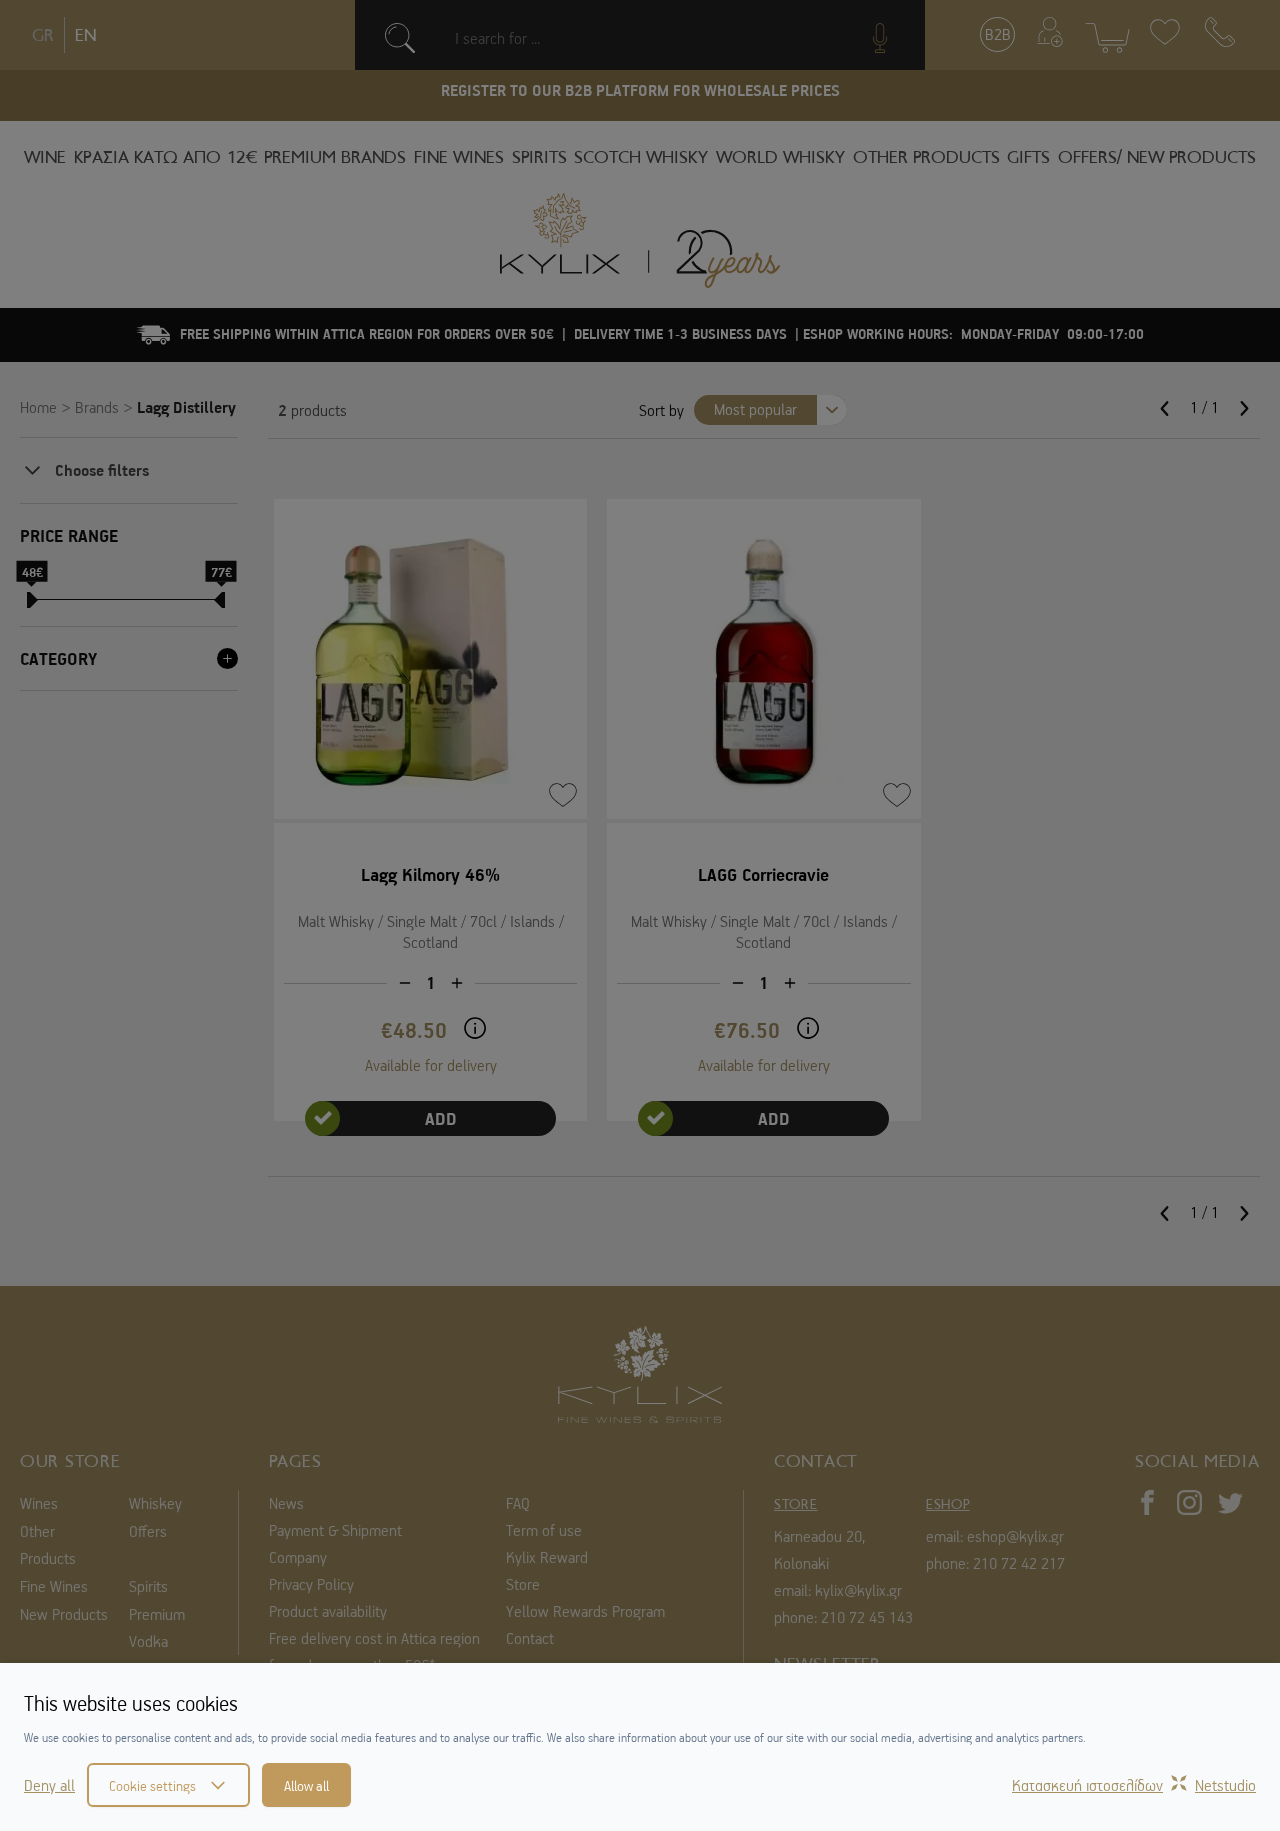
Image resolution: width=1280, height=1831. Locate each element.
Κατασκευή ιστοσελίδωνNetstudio (1134, 1785)
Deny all (49, 1785)
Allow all (306, 1785)
